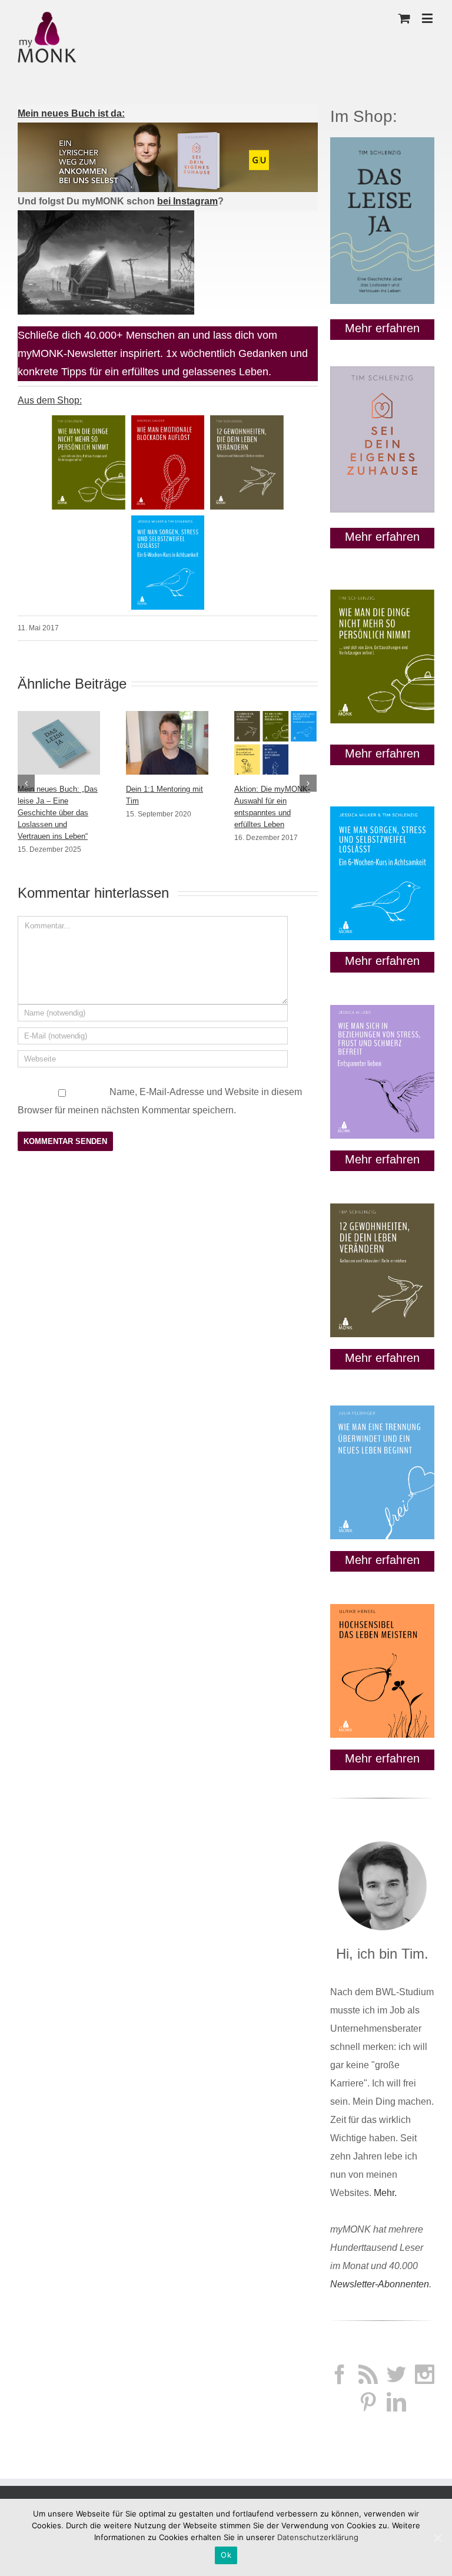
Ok (226, 2555)
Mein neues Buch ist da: (71, 113)
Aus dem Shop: (50, 400)
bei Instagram (187, 201)
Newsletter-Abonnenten (380, 2284)
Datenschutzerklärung (318, 2537)
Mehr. (385, 2193)
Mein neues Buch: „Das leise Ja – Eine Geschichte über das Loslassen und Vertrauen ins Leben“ (58, 813)
